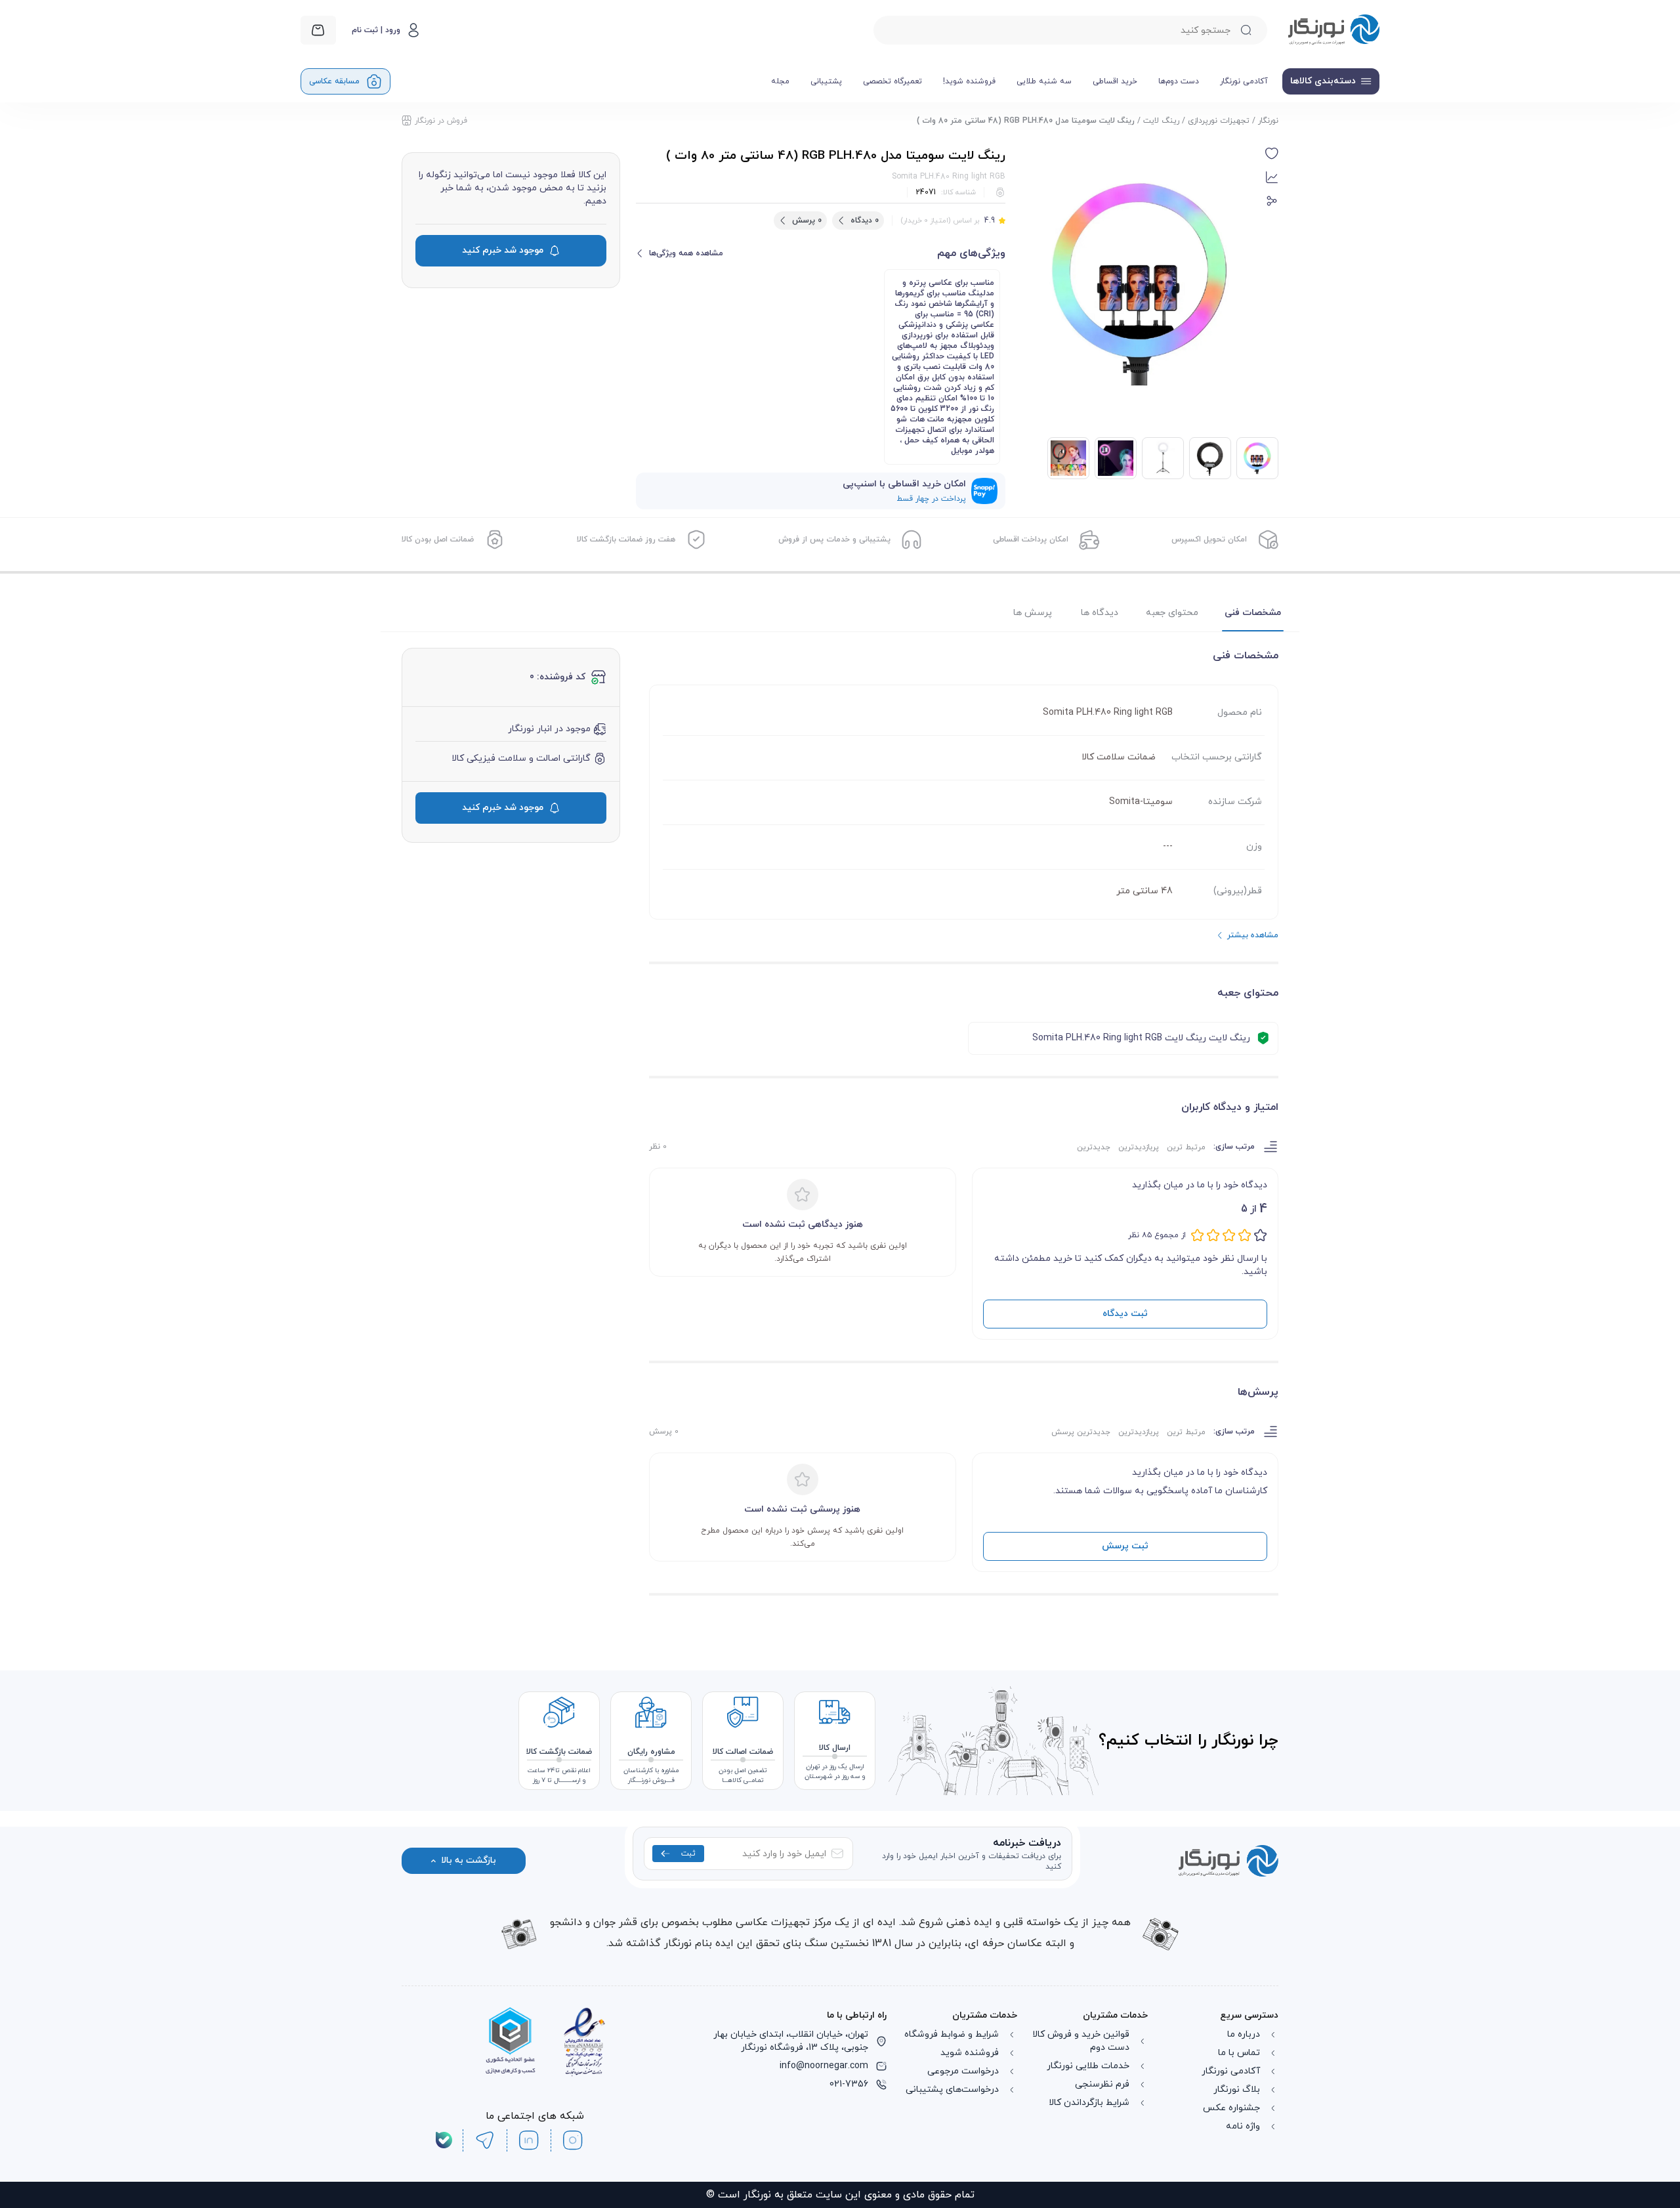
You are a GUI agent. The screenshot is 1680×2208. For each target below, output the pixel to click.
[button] (1272, 154)
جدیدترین (1094, 1147)
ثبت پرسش (1125, 1546)
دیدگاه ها (1100, 613)
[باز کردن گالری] (1141, 284)
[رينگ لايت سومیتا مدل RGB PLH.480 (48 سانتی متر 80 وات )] (1210, 458)
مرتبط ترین (1186, 1147)
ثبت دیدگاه (1125, 1314)
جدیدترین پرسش (1081, 1432)
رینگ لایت (1161, 121)
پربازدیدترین (1139, 1147)
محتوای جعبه (1172, 613)
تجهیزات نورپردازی (1219, 121)
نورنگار (1268, 121)
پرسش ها (1033, 613)
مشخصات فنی (1253, 613)
